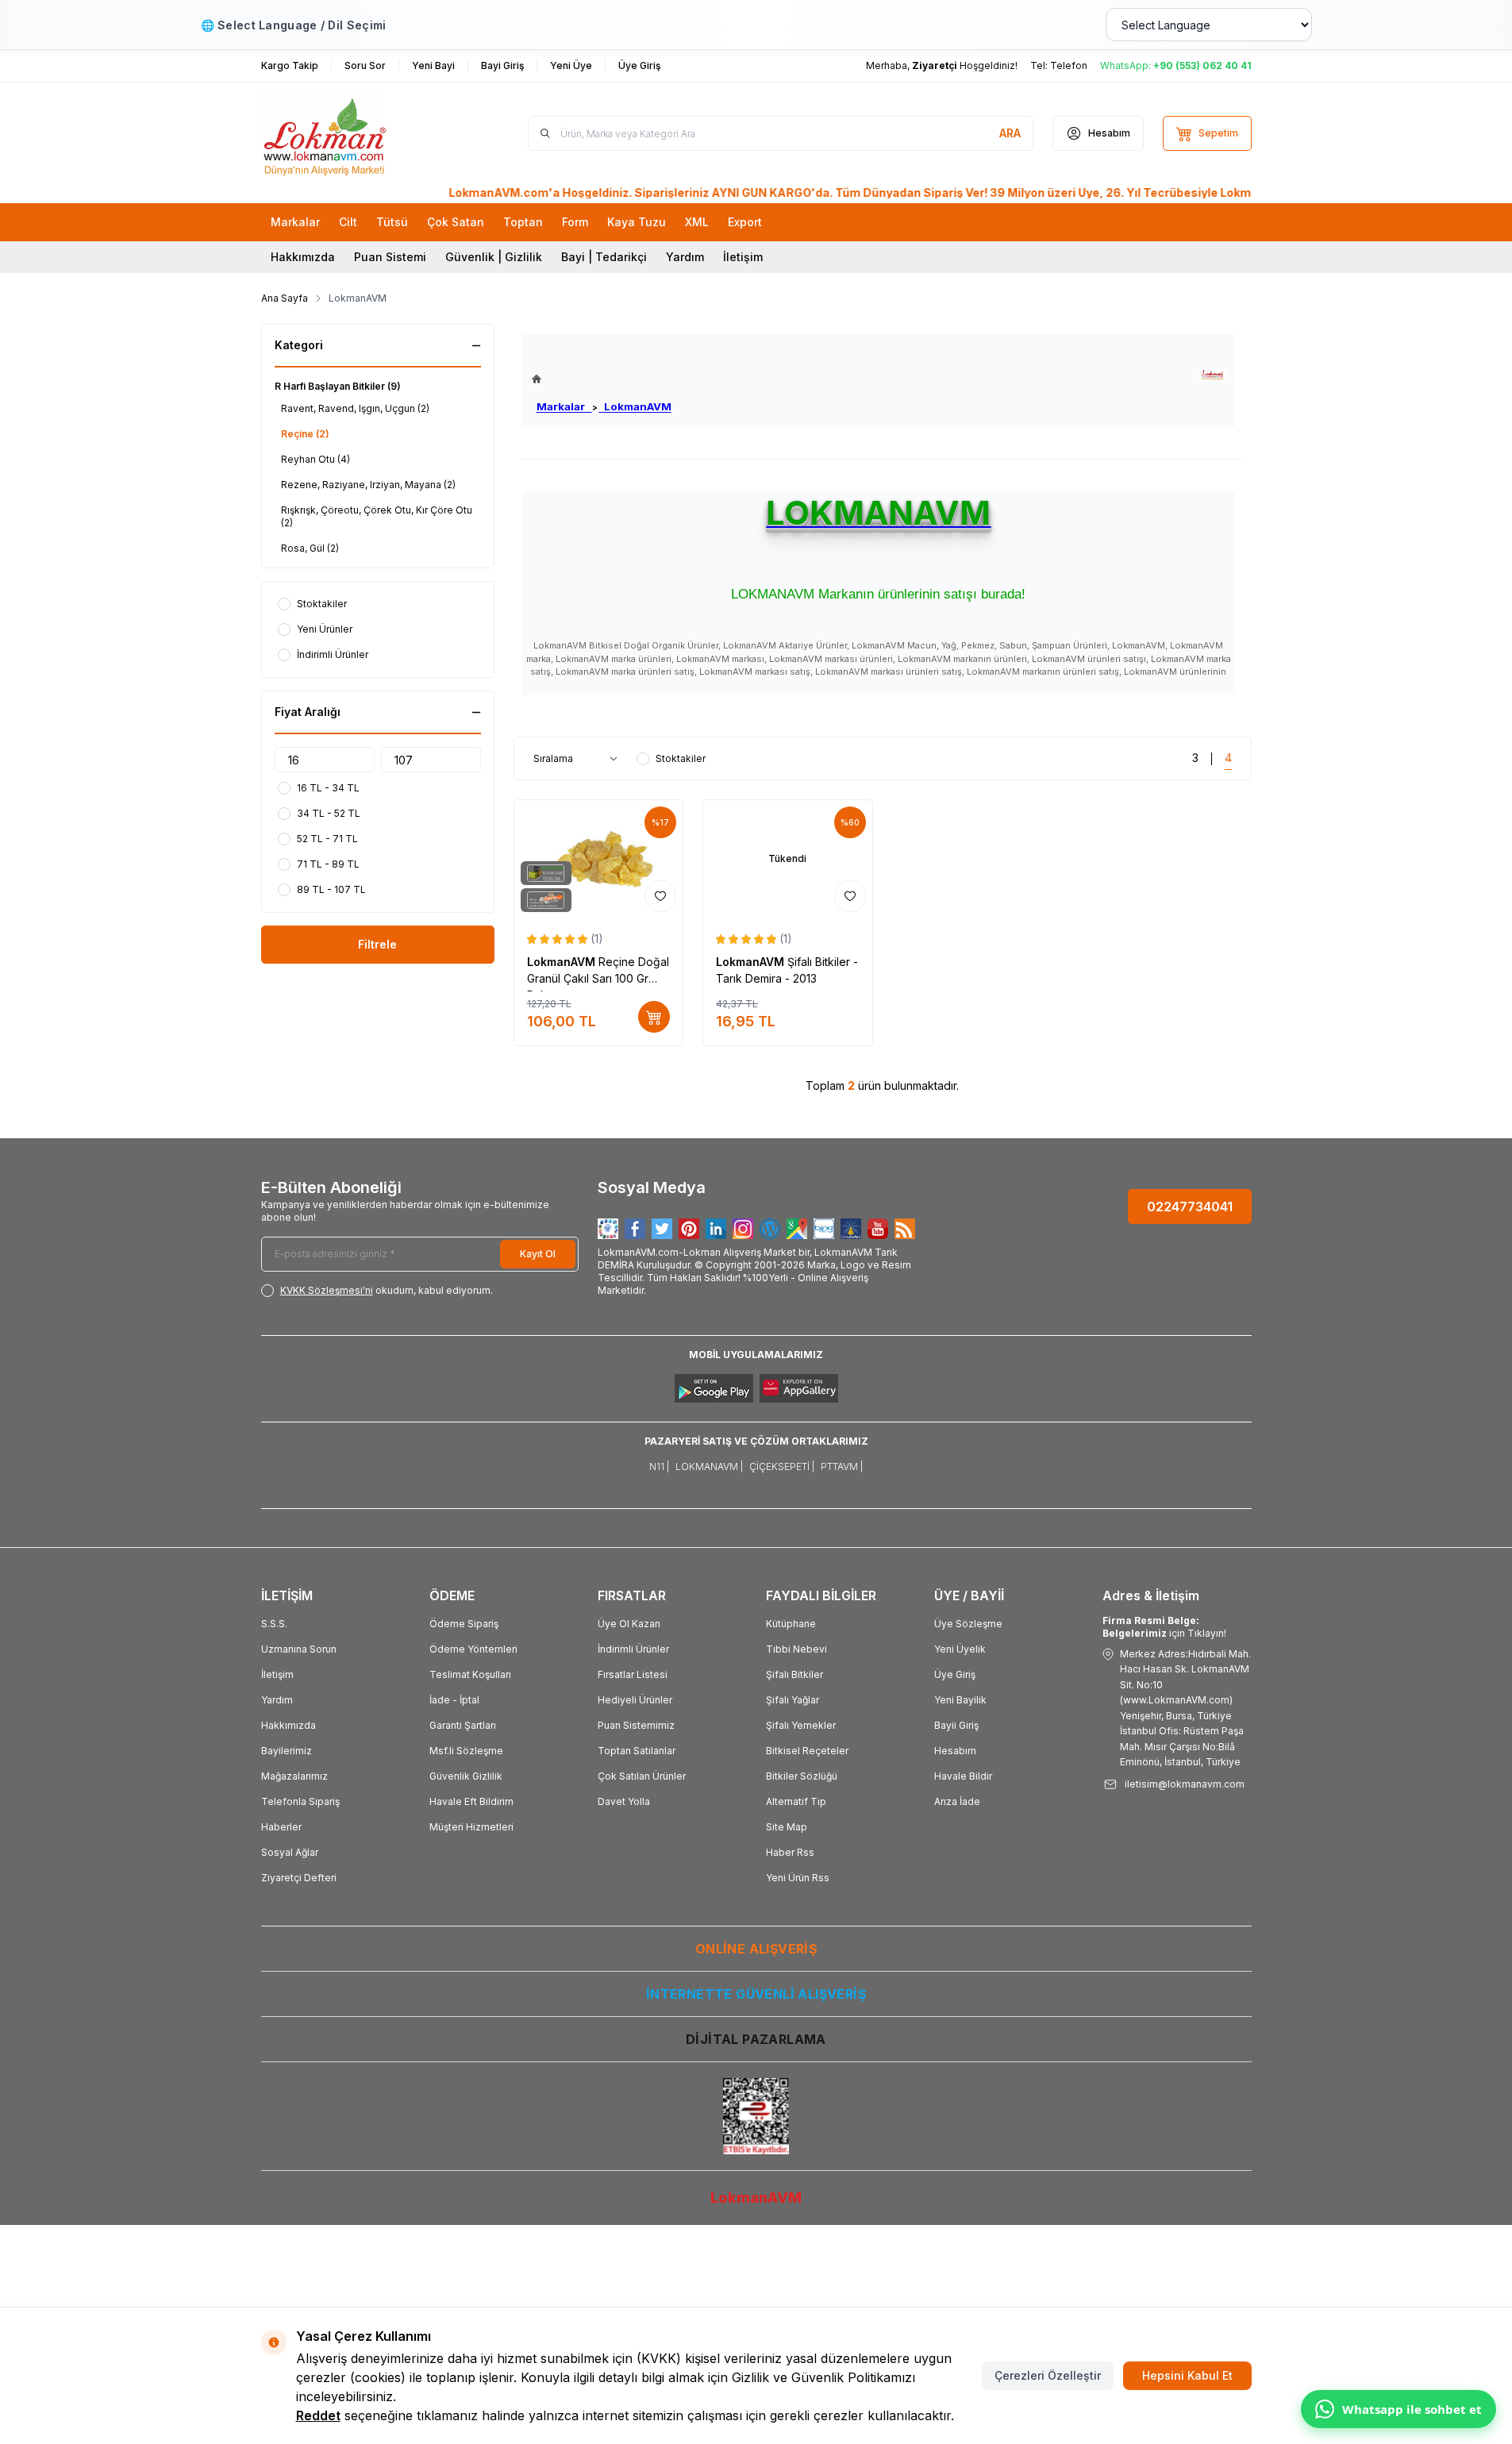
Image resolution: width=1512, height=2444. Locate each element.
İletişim (743, 257)
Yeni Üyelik (960, 1649)
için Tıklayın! (1164, 1627)
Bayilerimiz (287, 1751)
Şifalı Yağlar (793, 1700)
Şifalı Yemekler (801, 1725)
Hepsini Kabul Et (1187, 2375)
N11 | (659, 1466)
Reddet (318, 2415)
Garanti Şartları (463, 1725)
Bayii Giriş (956, 1725)
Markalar (564, 406)
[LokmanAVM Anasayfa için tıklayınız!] (602, 379)
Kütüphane (791, 1624)
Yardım (685, 257)
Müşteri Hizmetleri (471, 1827)
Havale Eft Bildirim (471, 1801)
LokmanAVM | (709, 1466)
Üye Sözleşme (968, 1624)
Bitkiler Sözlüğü (802, 1776)
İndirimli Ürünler (633, 1649)
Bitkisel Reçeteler (807, 1751)
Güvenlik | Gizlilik (494, 257)
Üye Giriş (955, 1674)
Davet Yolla (624, 1801)
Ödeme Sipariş (464, 1624)
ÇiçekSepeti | (782, 1466)
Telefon (1069, 65)
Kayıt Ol (538, 1254)
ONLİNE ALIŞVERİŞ (756, 1949)
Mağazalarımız (294, 1776)
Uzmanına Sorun (299, 1649)
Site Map (787, 1827)
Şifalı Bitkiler (794, 1674)
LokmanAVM (635, 406)
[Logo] (356, 133)
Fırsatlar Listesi (633, 1674)
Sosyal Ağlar (290, 1852)
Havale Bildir (963, 1776)
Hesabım (955, 1751)
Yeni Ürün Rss (798, 1878)
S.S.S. (274, 1624)
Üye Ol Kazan (629, 1624)
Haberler (281, 1827)
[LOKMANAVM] (1212, 375)
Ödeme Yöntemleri (473, 1649)
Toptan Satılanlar (637, 1751)
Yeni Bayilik (960, 1700)
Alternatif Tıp (796, 1801)
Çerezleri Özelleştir (1048, 2375)
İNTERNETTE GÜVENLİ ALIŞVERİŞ (756, 1994)
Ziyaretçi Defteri (299, 1878)
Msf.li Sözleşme (466, 1751)
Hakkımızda (303, 257)
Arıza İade (957, 1801)
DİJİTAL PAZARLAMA (756, 2039)
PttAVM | (842, 1466)
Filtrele (377, 944)
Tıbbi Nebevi (796, 1649)
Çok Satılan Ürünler (642, 1776)
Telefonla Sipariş (300, 1801)
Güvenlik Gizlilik (466, 1776)
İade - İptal (454, 1700)
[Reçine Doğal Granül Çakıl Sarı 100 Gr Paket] (599, 859)
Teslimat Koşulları (470, 1674)
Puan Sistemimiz (636, 1725)
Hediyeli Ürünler (635, 1700)
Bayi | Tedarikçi (604, 257)
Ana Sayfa (285, 298)
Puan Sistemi (390, 257)
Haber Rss (790, 1852)
